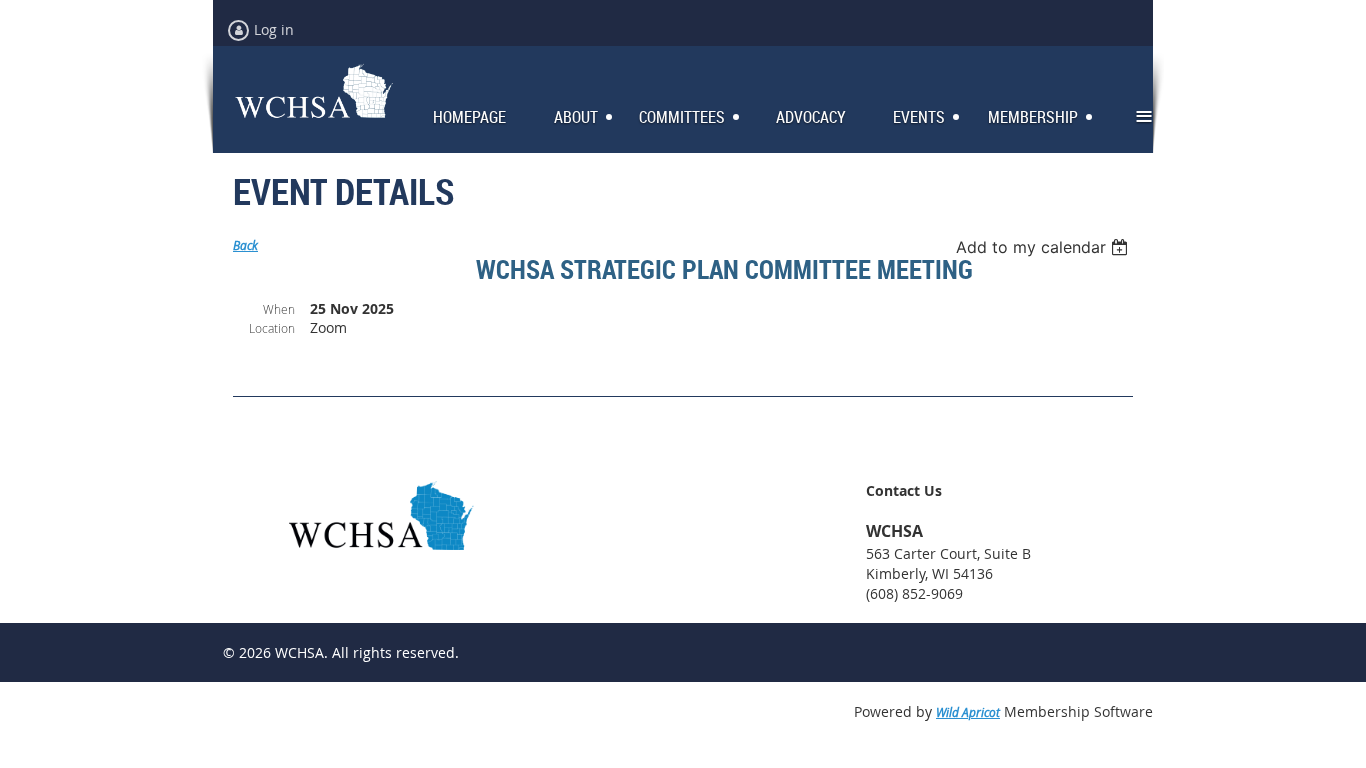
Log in (274, 29)
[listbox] (1044, 247)
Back (245, 245)
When (279, 309)
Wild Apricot (968, 712)
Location (272, 328)
